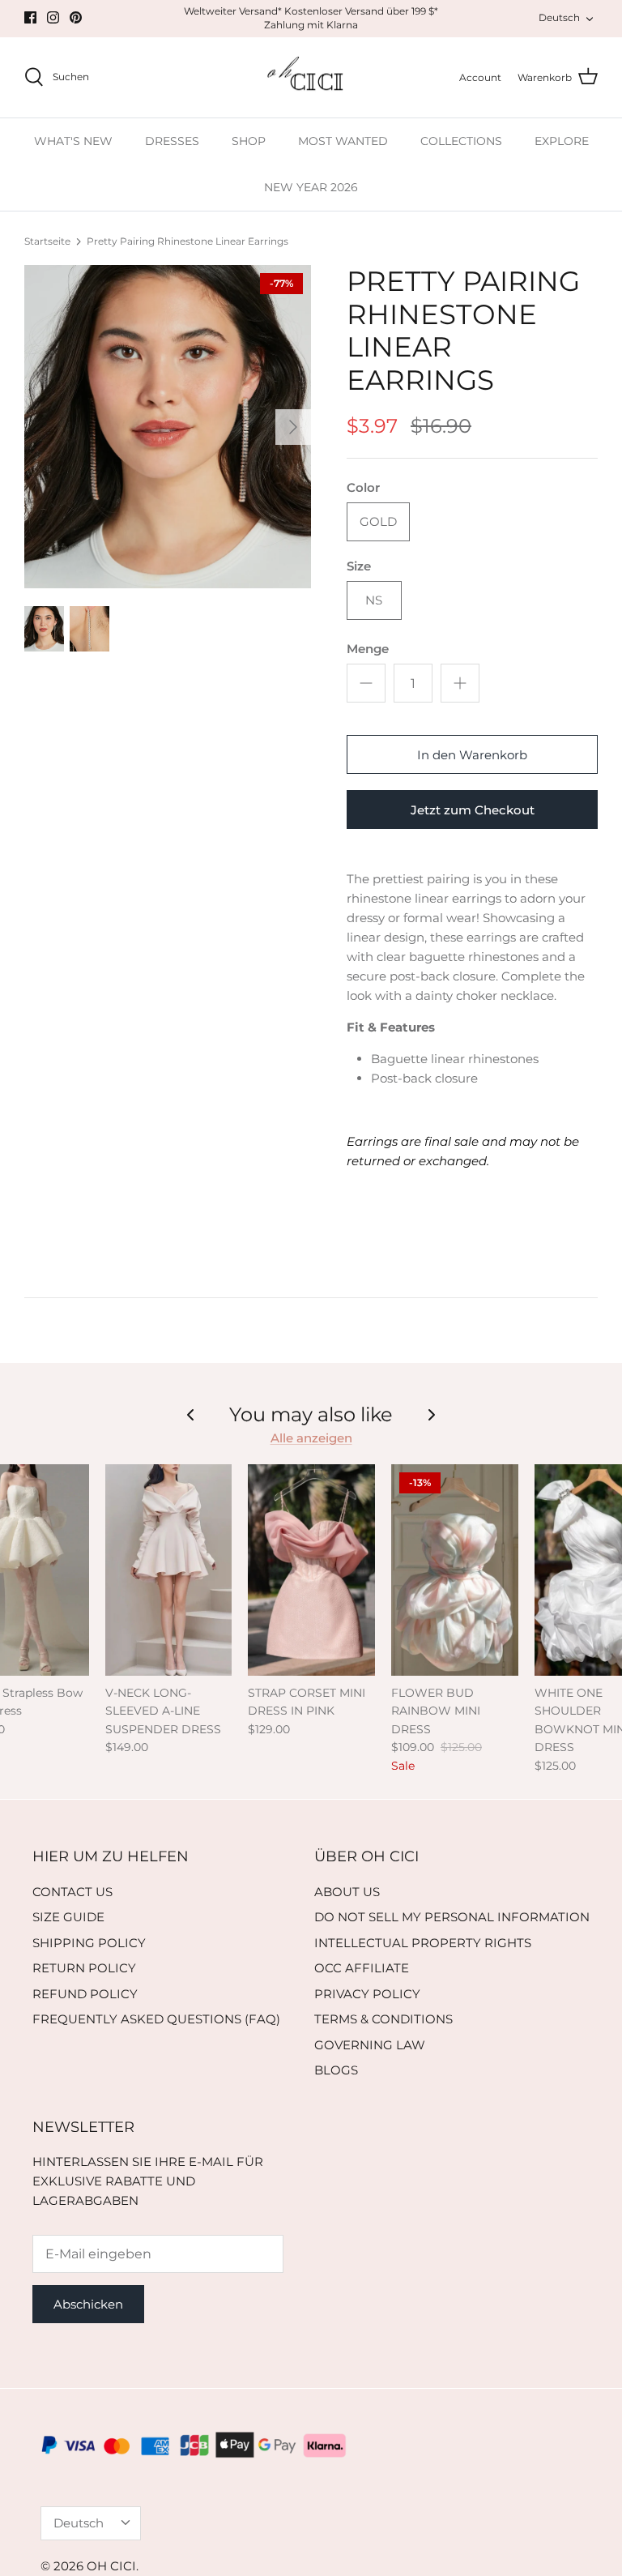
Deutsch (559, 17)
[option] (168, 427)
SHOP (249, 141)
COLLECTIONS (461, 141)
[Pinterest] (76, 17)
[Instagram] (53, 17)
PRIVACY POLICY (367, 1994)
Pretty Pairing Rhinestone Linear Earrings (187, 241)
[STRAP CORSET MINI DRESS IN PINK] (311, 1570)
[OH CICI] (311, 78)
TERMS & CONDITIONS (383, 2019)
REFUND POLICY (85, 1994)
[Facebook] (30, 17)
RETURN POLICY (84, 1968)
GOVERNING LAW (370, 2045)
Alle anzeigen (311, 1438)
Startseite (47, 241)
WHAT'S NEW (73, 141)
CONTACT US (72, 1892)
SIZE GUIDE (68, 1917)
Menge (368, 649)
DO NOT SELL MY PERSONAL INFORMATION (452, 1917)
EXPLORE (562, 141)
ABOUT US (347, 1892)
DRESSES (172, 141)
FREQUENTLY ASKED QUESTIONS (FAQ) (156, 2019)
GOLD (378, 521)
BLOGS (336, 2070)
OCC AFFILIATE (362, 1968)
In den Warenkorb (472, 755)
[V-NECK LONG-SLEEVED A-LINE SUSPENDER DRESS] (169, 1570)
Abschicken (88, 2304)
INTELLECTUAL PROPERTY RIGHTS (423, 1943)
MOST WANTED (343, 141)
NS (374, 600)
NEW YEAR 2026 (311, 187)
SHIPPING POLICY (89, 1943)
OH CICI (111, 2566)
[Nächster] (293, 427)
